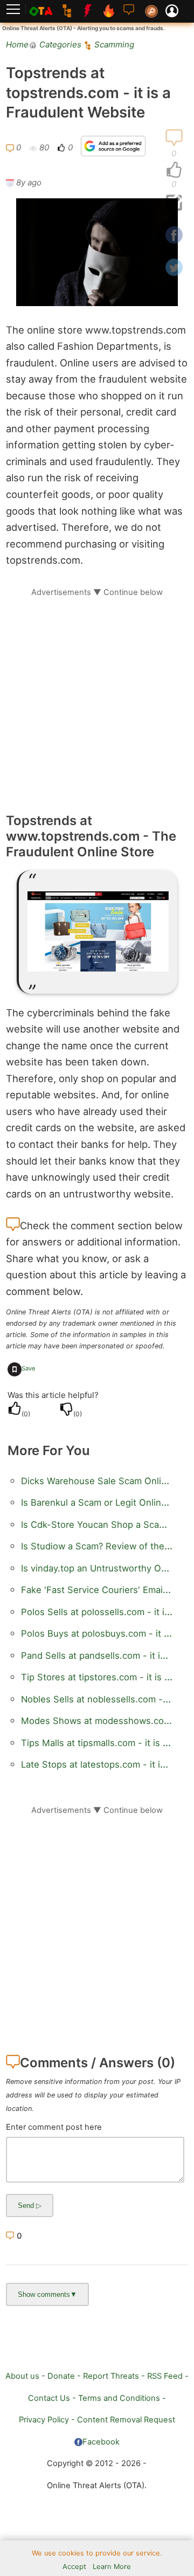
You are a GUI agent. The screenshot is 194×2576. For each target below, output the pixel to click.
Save (29, 1368)
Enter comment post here (54, 2127)
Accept (74, 2567)
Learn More (112, 2567)
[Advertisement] (97, 695)
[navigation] (174, 170)
